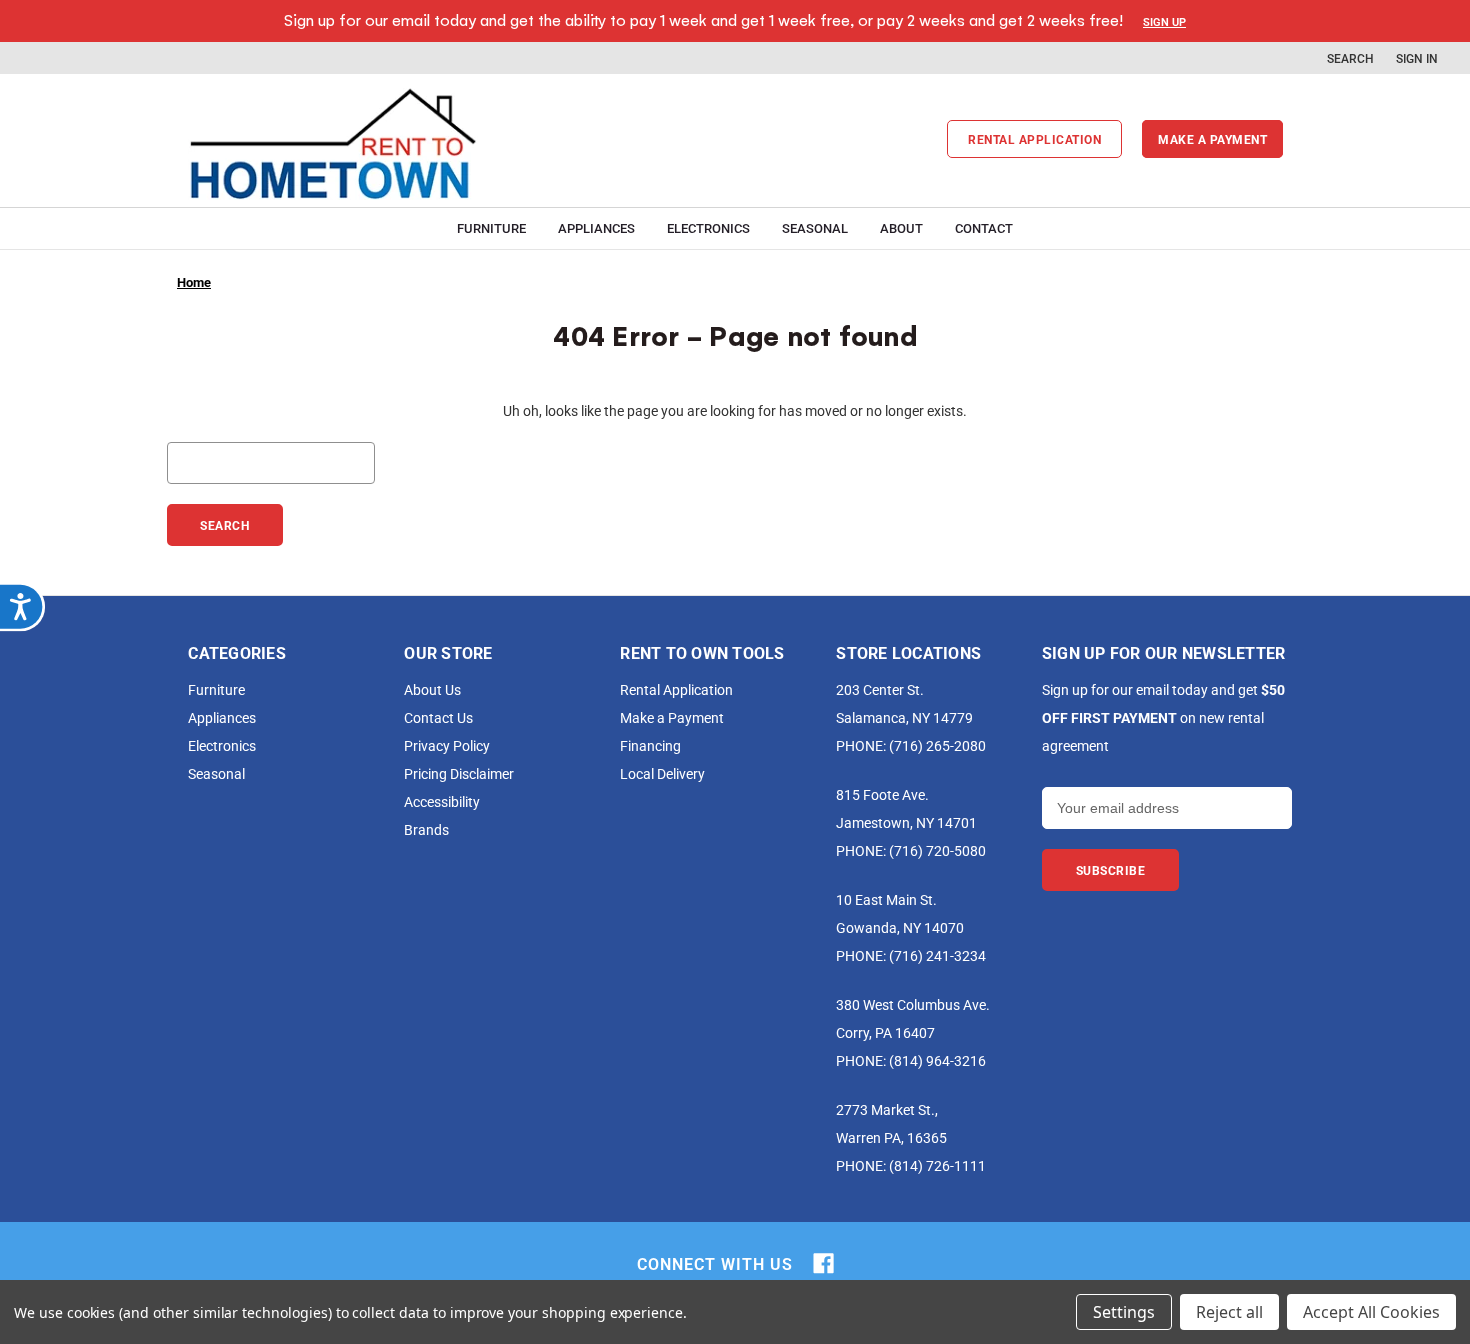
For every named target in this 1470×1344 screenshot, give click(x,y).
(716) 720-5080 (937, 850)
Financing (650, 745)
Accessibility (442, 801)
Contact (984, 228)
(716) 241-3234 (937, 955)
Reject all (1229, 1312)
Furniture (491, 228)
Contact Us (438, 717)
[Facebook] (823, 1263)
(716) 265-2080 (937, 745)
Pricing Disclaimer (459, 773)
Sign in (1417, 58)
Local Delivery (662, 773)
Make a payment (1212, 139)
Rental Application (1034, 139)
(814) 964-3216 (937, 1060)
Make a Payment (672, 717)
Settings (1124, 1312)
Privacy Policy (447, 745)
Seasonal (815, 228)
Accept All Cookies (1371, 1312)
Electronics (708, 228)
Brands (426, 829)
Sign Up (1164, 21)
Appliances (596, 228)
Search (1350, 58)
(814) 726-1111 (937, 1165)
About (901, 228)
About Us (432, 689)
